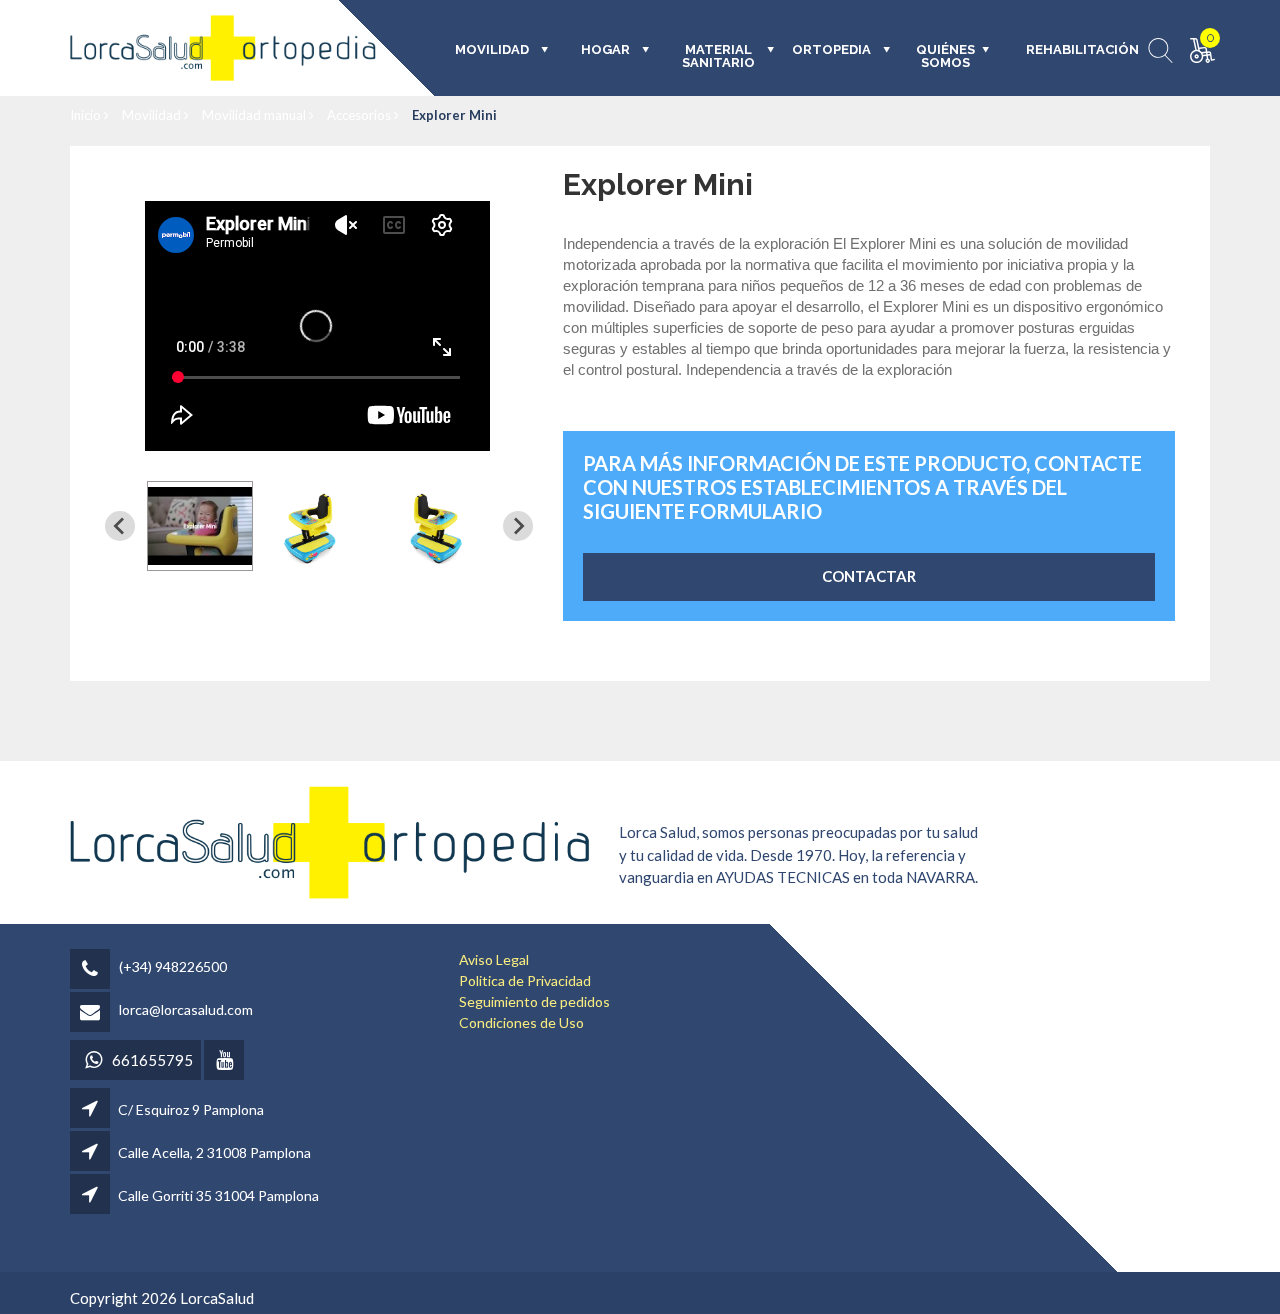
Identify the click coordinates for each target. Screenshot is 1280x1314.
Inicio (87, 115)
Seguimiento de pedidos (534, 1001)
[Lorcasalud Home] (330, 840)
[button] (200, 526)
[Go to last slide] (120, 526)
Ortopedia (831, 50)
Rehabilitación (1068, 50)
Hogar (605, 50)
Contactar (869, 576)
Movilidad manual (255, 115)
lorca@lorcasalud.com (186, 1009)
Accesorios (360, 115)
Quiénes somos (945, 56)
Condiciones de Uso (521, 1022)
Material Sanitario (718, 56)
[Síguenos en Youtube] (225, 1061)
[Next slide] (518, 526)
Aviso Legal (494, 959)
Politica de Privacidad (525, 980)
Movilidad (153, 115)
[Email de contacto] (93, 1013)
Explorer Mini (454, 115)
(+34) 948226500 (173, 966)
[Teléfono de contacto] (93, 970)
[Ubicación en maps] (91, 1109)
